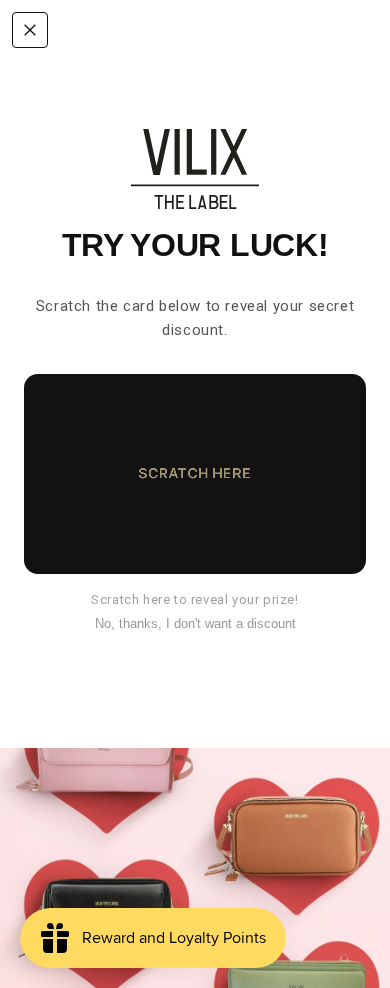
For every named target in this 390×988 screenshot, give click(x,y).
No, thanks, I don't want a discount (195, 623)
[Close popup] (30, 30)
